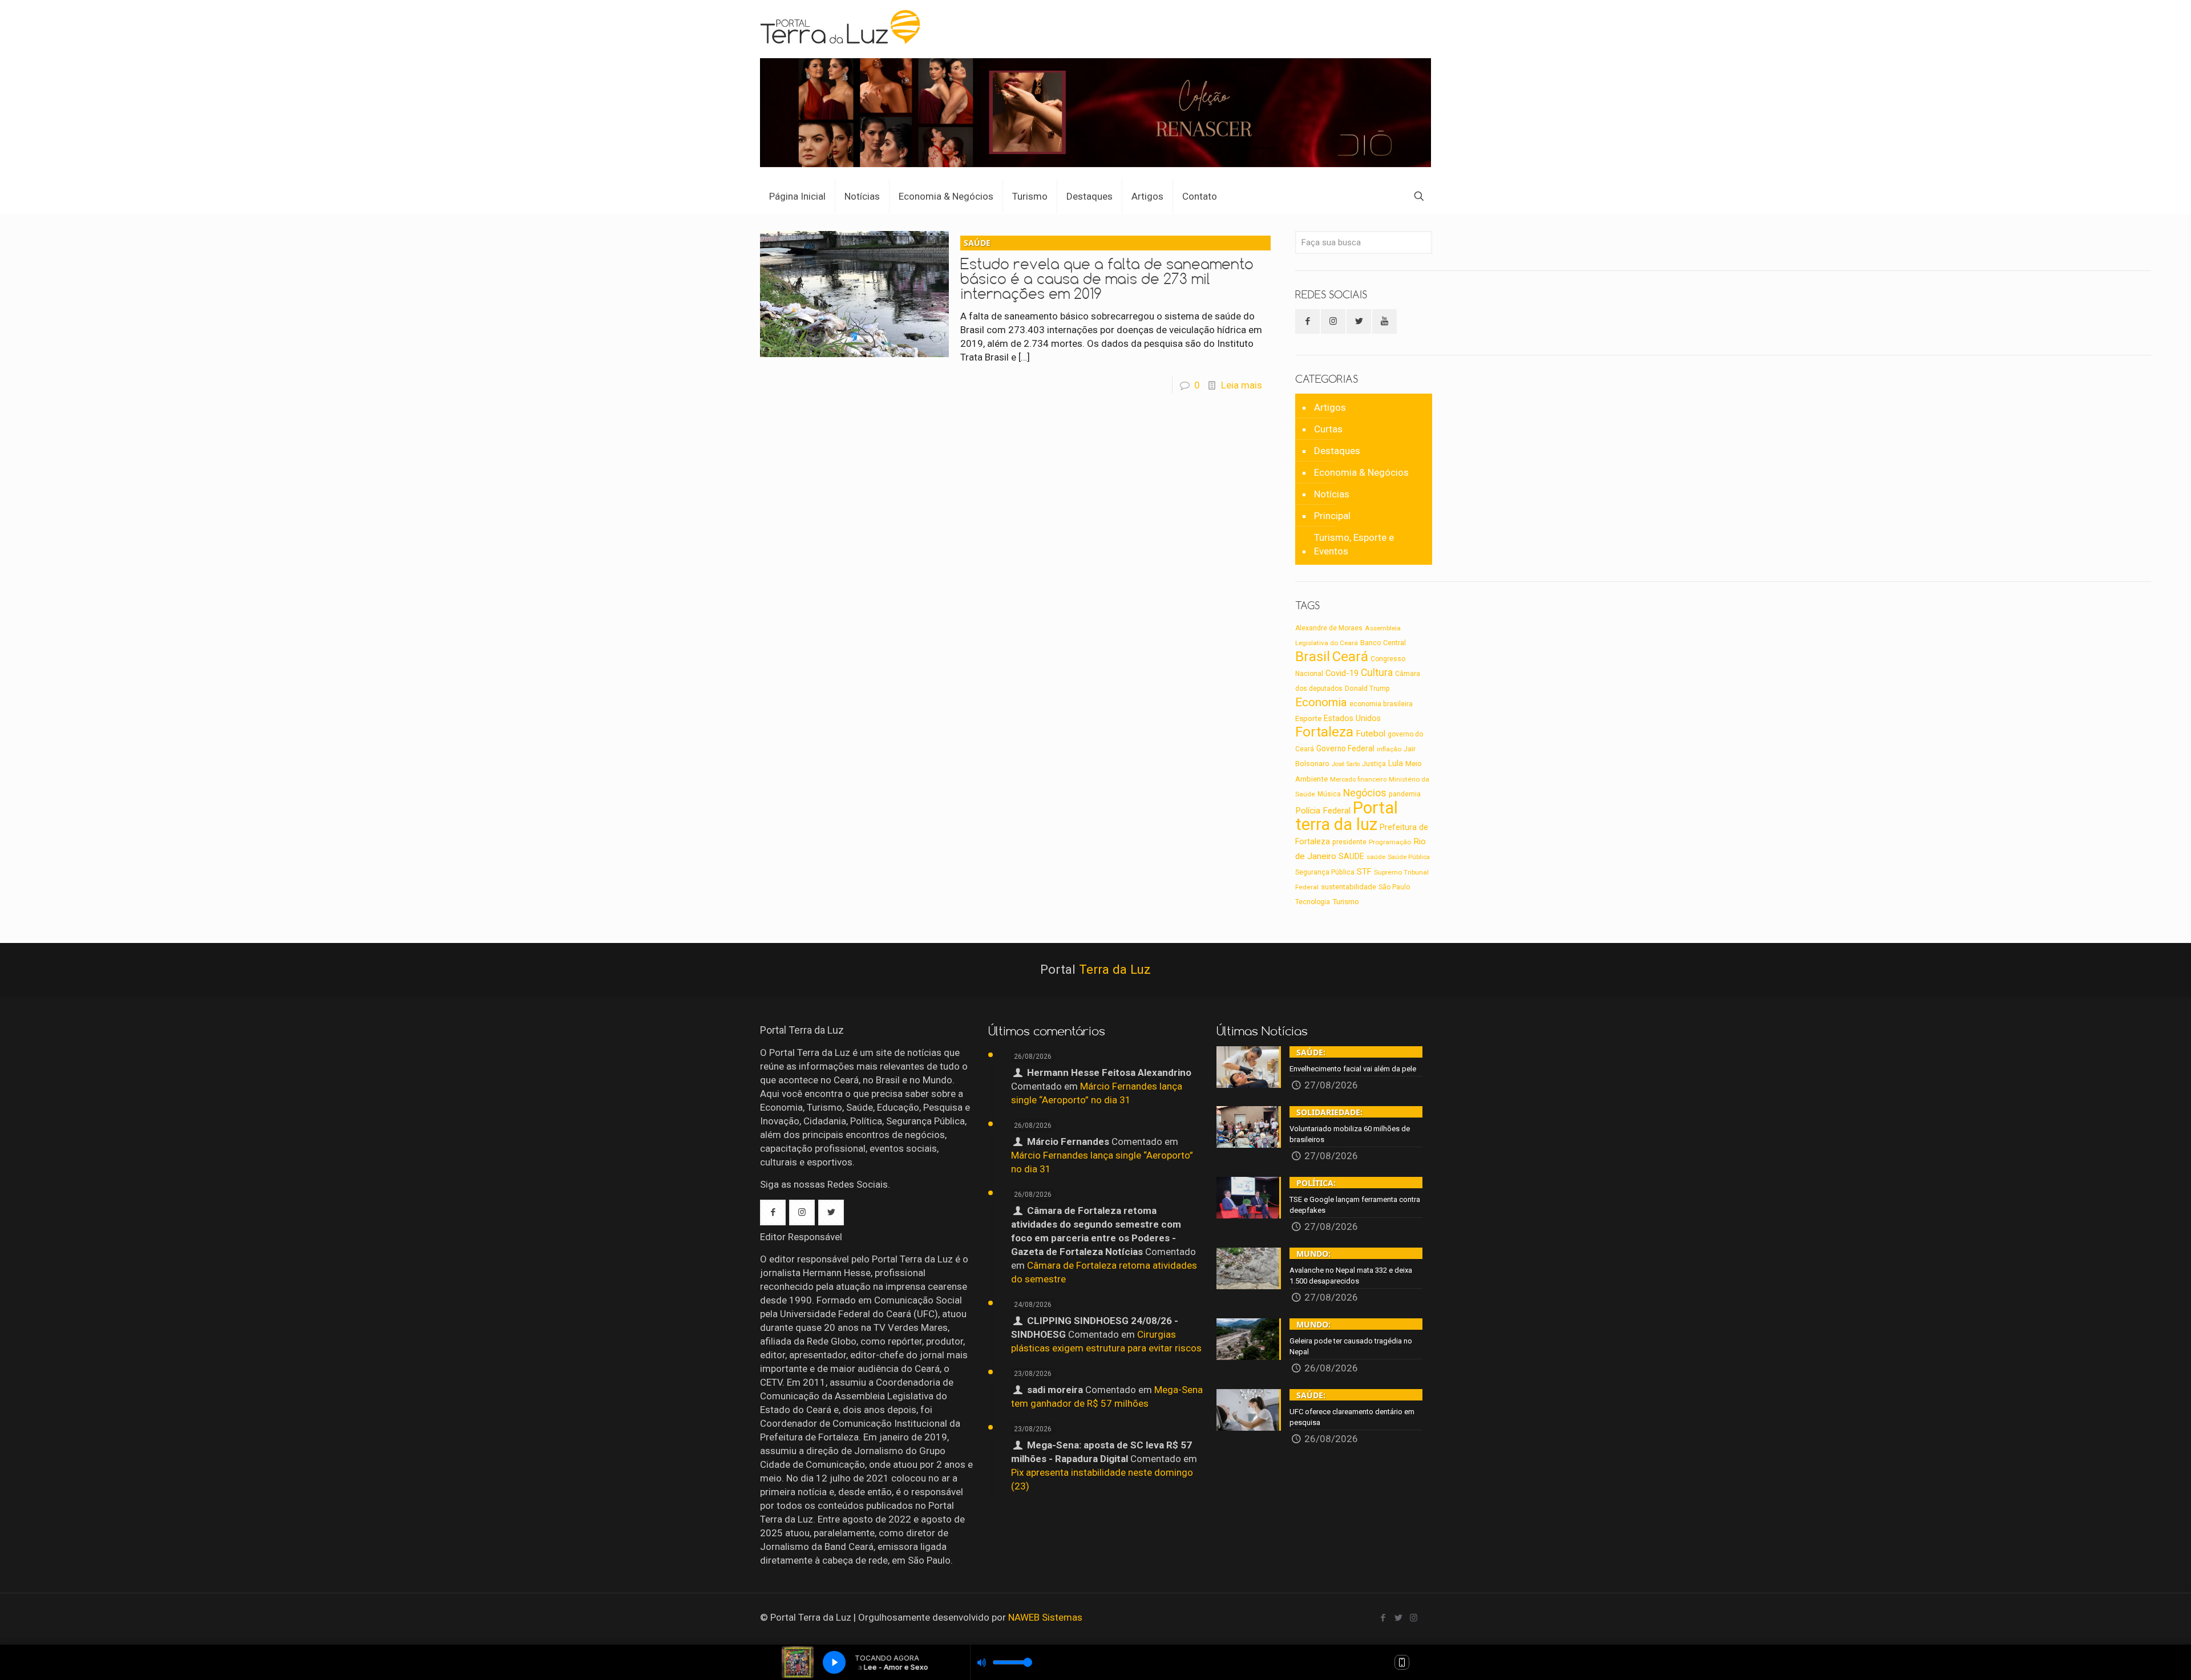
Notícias (1332, 494)
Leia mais (1242, 385)
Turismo (1346, 901)
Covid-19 (1342, 673)
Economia (1321, 702)
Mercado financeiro (1358, 779)
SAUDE (1351, 857)
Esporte (1308, 718)
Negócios (1365, 793)
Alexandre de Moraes (1329, 628)
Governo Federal (1345, 748)
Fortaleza (1324, 732)
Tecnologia (1313, 902)
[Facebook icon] (1383, 1618)
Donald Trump (1367, 688)
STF (1364, 872)
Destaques (1337, 451)
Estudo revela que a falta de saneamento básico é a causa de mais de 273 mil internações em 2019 (1107, 270)
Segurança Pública (1325, 872)
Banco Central (1383, 643)
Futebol (1371, 734)
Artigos (1330, 407)
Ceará (1350, 657)
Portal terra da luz (1347, 816)
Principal (1332, 516)
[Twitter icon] (1398, 1618)
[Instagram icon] (1414, 1618)
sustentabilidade (1349, 887)
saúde (1376, 857)
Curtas (1328, 429)
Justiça (1374, 764)
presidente (1349, 842)
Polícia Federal (1323, 811)
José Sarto (1346, 764)
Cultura (1377, 673)
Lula (1396, 763)
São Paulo (1394, 887)
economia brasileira (1381, 704)
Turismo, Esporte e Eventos (1354, 544)
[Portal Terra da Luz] (841, 26)
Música (1329, 794)
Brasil (1313, 657)
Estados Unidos (1352, 718)
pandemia (1405, 794)
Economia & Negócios (1361, 472)
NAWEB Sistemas (1045, 1617)
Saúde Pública (1409, 857)
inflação (1389, 749)
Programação (1390, 842)
